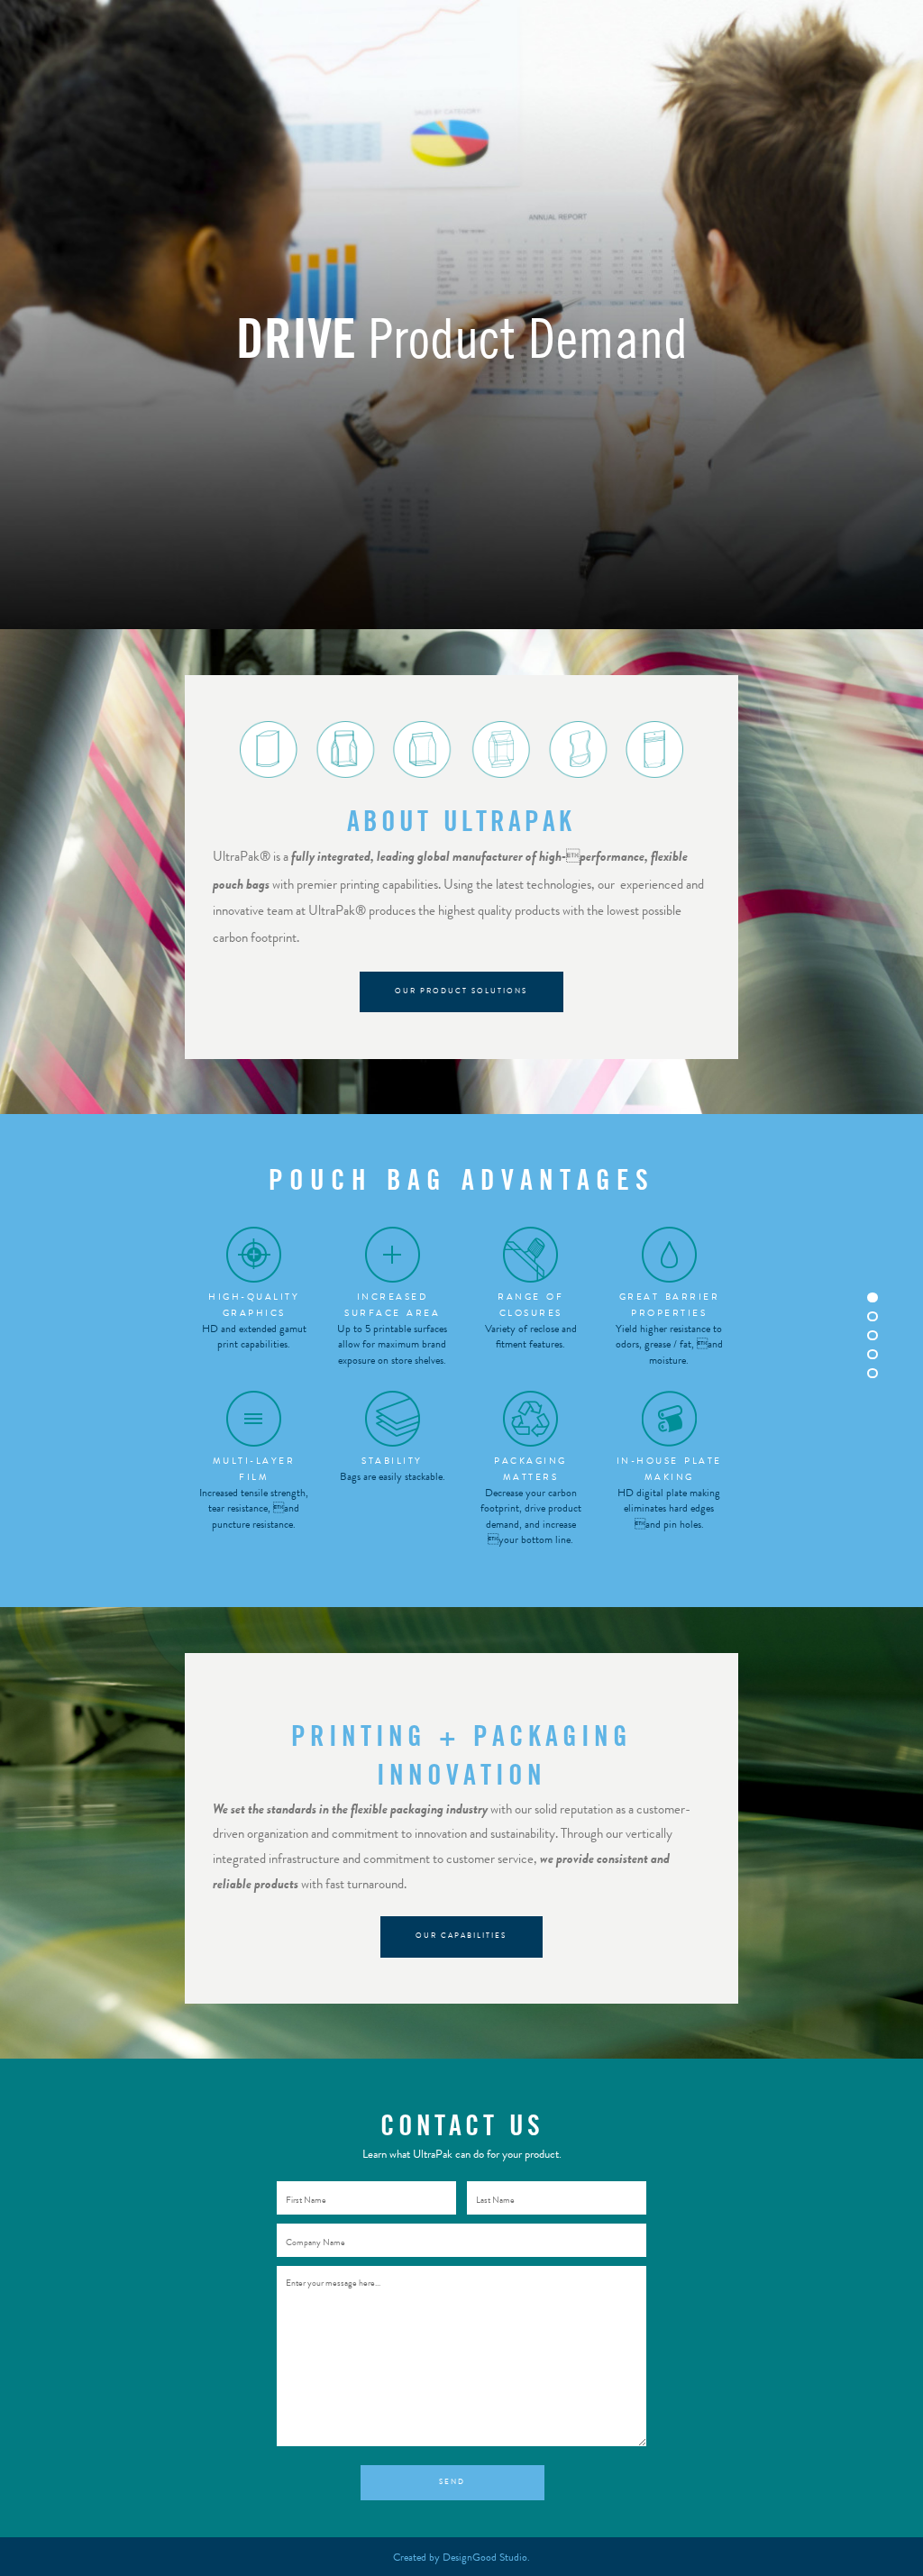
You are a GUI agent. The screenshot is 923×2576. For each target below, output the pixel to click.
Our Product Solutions (461, 991)
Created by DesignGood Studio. (461, 2557)
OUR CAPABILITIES (461, 1936)
